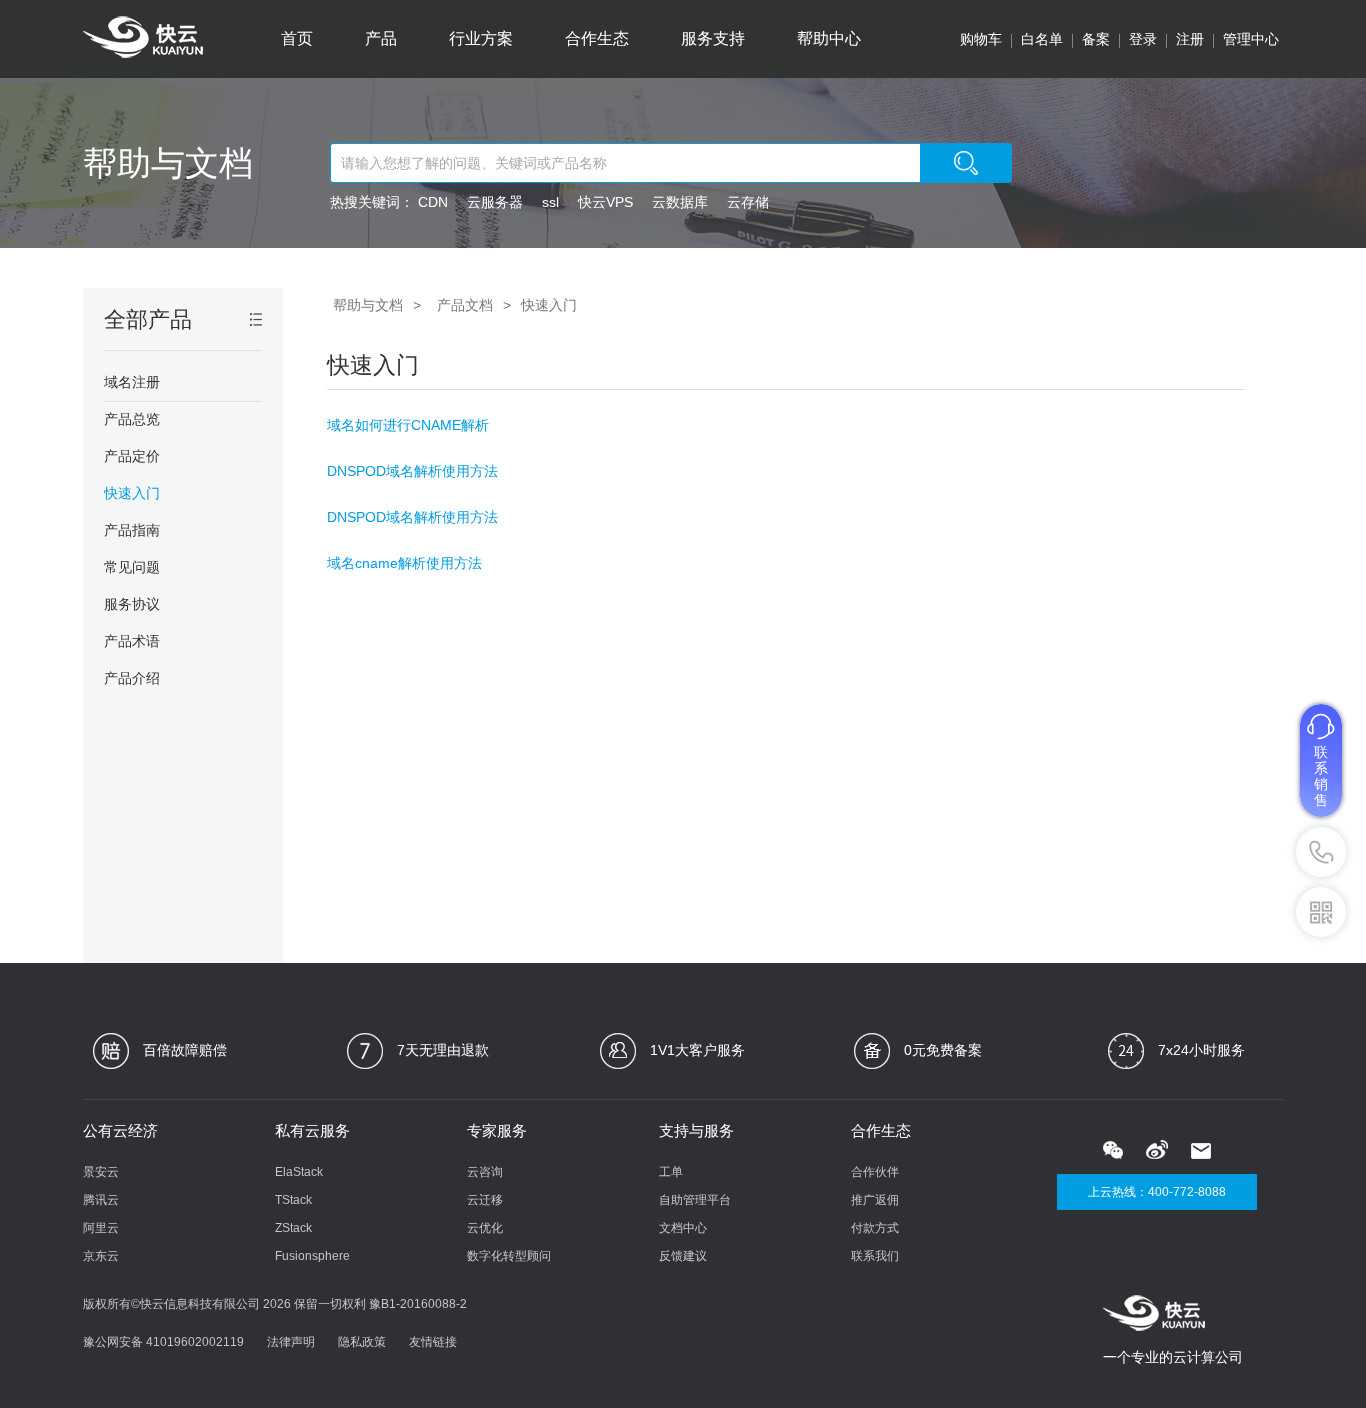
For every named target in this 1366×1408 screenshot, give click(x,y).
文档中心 (683, 1228)
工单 (671, 1172)
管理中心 (1251, 39)
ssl (550, 202)
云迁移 (485, 1200)
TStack (293, 1200)
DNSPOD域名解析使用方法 (412, 471)
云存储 (748, 202)
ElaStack (299, 1172)
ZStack (293, 1228)
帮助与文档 (168, 163)
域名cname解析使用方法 (404, 563)
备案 (1096, 39)
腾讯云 (101, 1200)
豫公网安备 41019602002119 (163, 1342)
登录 (1143, 39)
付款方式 (875, 1228)
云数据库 (680, 202)
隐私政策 (362, 1342)
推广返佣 (875, 1200)
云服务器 (495, 202)
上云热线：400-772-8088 (1157, 1192)
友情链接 (433, 1342)
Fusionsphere (312, 1256)
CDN (433, 202)
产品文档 (465, 305)
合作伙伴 (875, 1172)
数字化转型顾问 (509, 1256)
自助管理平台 (695, 1200)
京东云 (101, 1256)
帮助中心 (829, 38)
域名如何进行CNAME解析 (408, 425)
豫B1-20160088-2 (418, 1304)
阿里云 (101, 1228)
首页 (297, 38)
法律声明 (291, 1342)
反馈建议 (683, 1256)
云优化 (485, 1228)
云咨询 (485, 1172)
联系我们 (875, 1256)
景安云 (101, 1172)
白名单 (1042, 39)
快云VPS (605, 202)
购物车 (981, 39)
